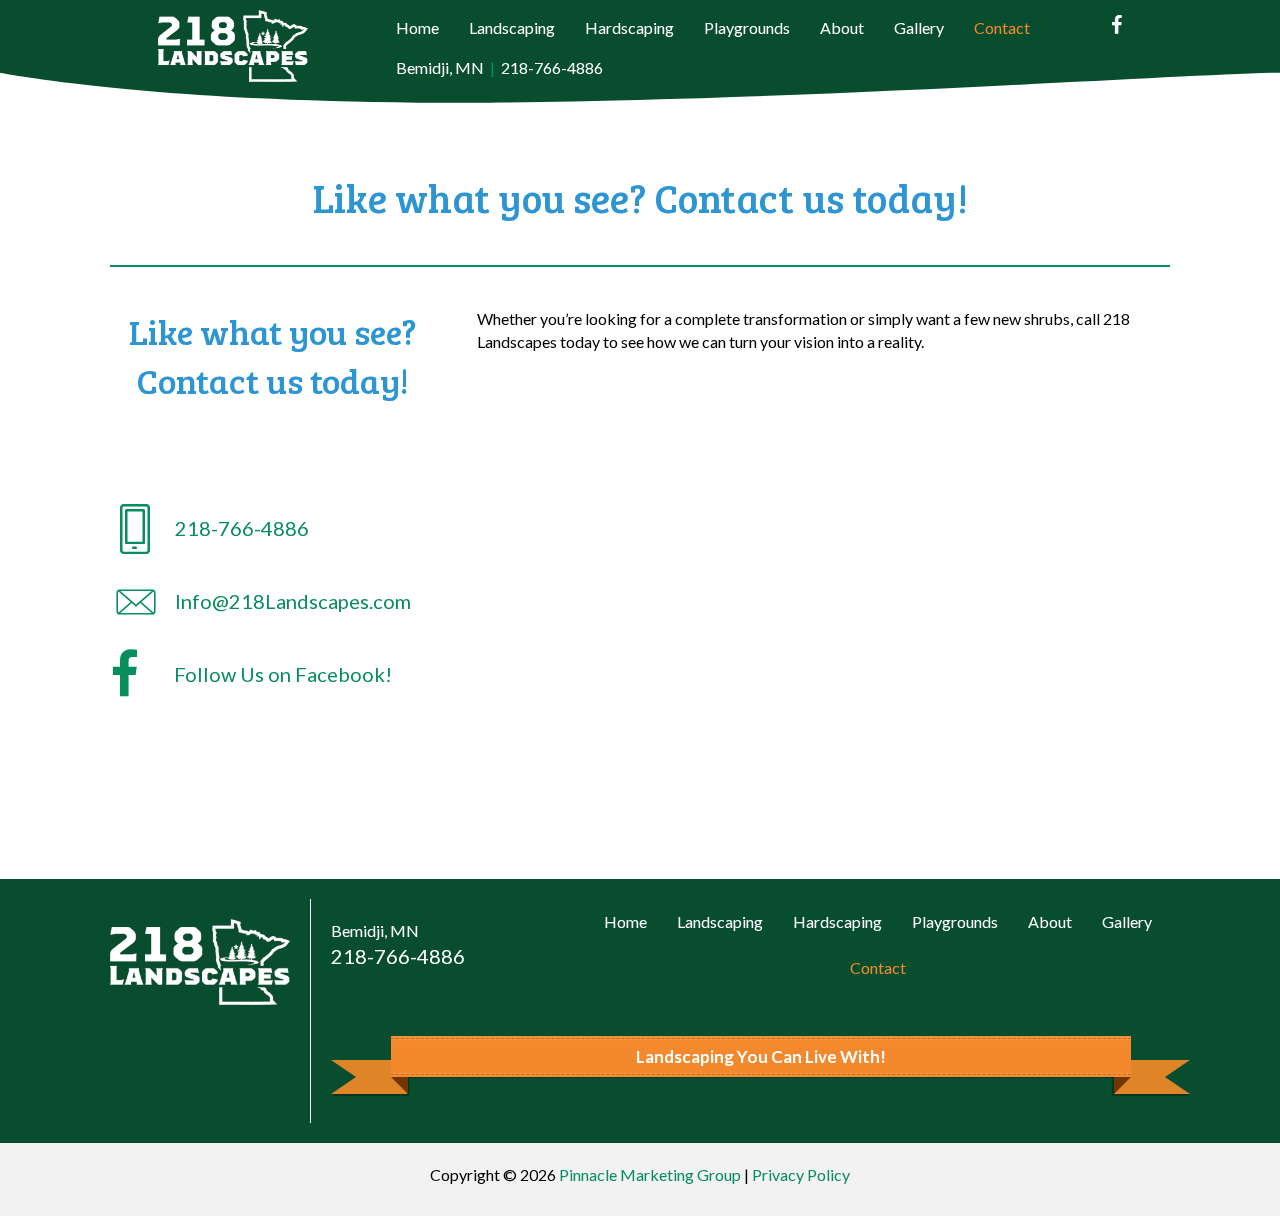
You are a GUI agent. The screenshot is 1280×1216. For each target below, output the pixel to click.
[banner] (760, 1057)
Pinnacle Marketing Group (650, 1174)
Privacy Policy (801, 1174)
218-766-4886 (552, 67)
